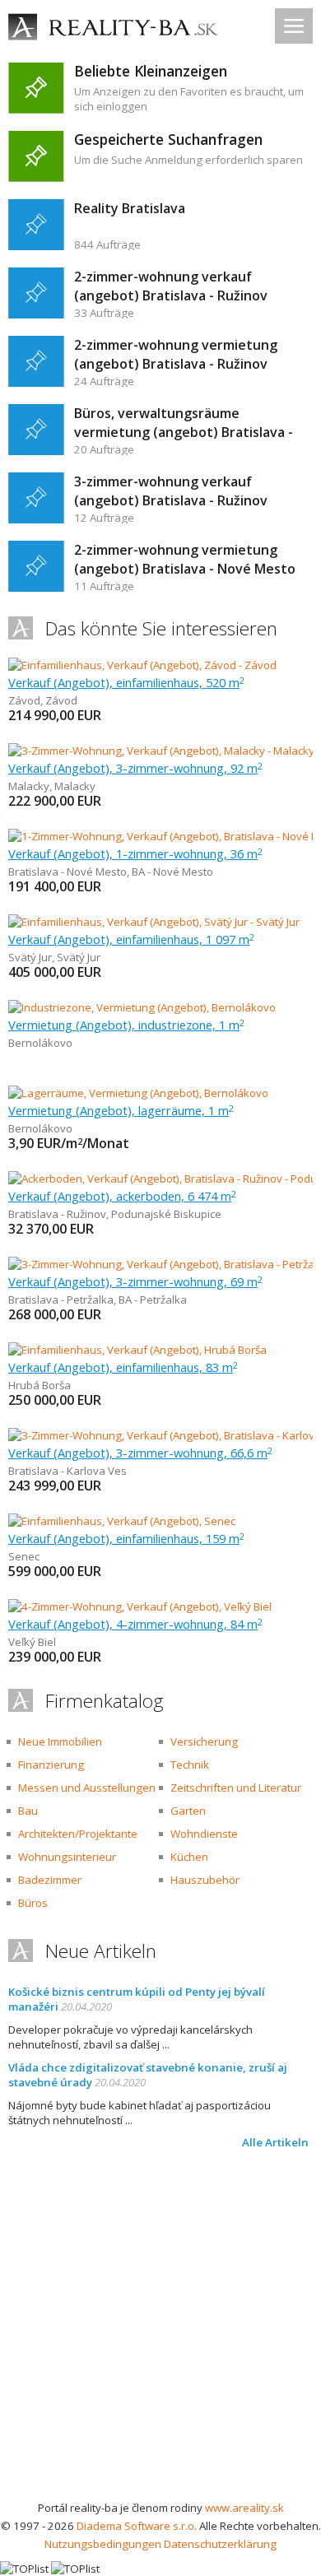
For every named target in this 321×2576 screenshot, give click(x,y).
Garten (188, 1811)
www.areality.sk (244, 2508)
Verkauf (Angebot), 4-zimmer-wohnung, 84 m (135, 1624)
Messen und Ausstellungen (87, 1788)
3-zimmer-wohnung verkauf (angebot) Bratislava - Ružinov (171, 491)
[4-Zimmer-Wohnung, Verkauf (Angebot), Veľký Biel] (140, 1607)
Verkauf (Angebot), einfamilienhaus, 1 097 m (131, 939)
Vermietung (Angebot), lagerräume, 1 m (121, 1110)
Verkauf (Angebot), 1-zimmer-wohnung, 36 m (135, 853)
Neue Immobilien (60, 1741)
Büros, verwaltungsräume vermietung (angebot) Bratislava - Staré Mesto (184, 432)
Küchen (189, 1857)
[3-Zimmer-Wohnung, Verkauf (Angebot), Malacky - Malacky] (160, 751)
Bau (28, 1811)
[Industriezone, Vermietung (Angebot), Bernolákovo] (142, 1007)
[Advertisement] (160, 2330)
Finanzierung (51, 1765)
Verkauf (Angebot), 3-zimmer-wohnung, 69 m (135, 1281)
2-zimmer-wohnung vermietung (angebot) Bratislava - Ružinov (176, 354)
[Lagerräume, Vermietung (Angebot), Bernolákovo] (138, 1093)
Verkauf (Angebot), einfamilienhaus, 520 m (126, 682)
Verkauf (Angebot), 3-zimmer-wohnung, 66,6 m (140, 1453)
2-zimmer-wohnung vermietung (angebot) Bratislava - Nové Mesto (185, 559)
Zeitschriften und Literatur (236, 1788)
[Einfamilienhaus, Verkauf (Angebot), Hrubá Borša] (137, 1350)
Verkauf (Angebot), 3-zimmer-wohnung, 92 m (135, 768)
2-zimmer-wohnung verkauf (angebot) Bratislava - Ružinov (171, 286)
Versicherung (204, 1741)
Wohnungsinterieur (67, 1857)
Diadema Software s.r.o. (137, 2526)
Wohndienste (204, 1834)
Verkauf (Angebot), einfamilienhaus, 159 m (126, 1538)
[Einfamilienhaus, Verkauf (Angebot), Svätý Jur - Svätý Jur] (154, 922)
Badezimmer (50, 1880)
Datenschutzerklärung (220, 2544)
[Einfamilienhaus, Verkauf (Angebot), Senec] (122, 1521)
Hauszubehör (205, 1880)
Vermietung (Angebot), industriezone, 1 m (126, 1025)
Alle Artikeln (275, 2142)
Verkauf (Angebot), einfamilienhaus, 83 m (123, 1367)
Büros (33, 1903)
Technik (190, 1765)
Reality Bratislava (130, 208)
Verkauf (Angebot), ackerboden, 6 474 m (122, 1196)
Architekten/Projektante (78, 1834)
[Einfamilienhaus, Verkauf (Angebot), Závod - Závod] (142, 665)
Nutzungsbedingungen (103, 2544)
